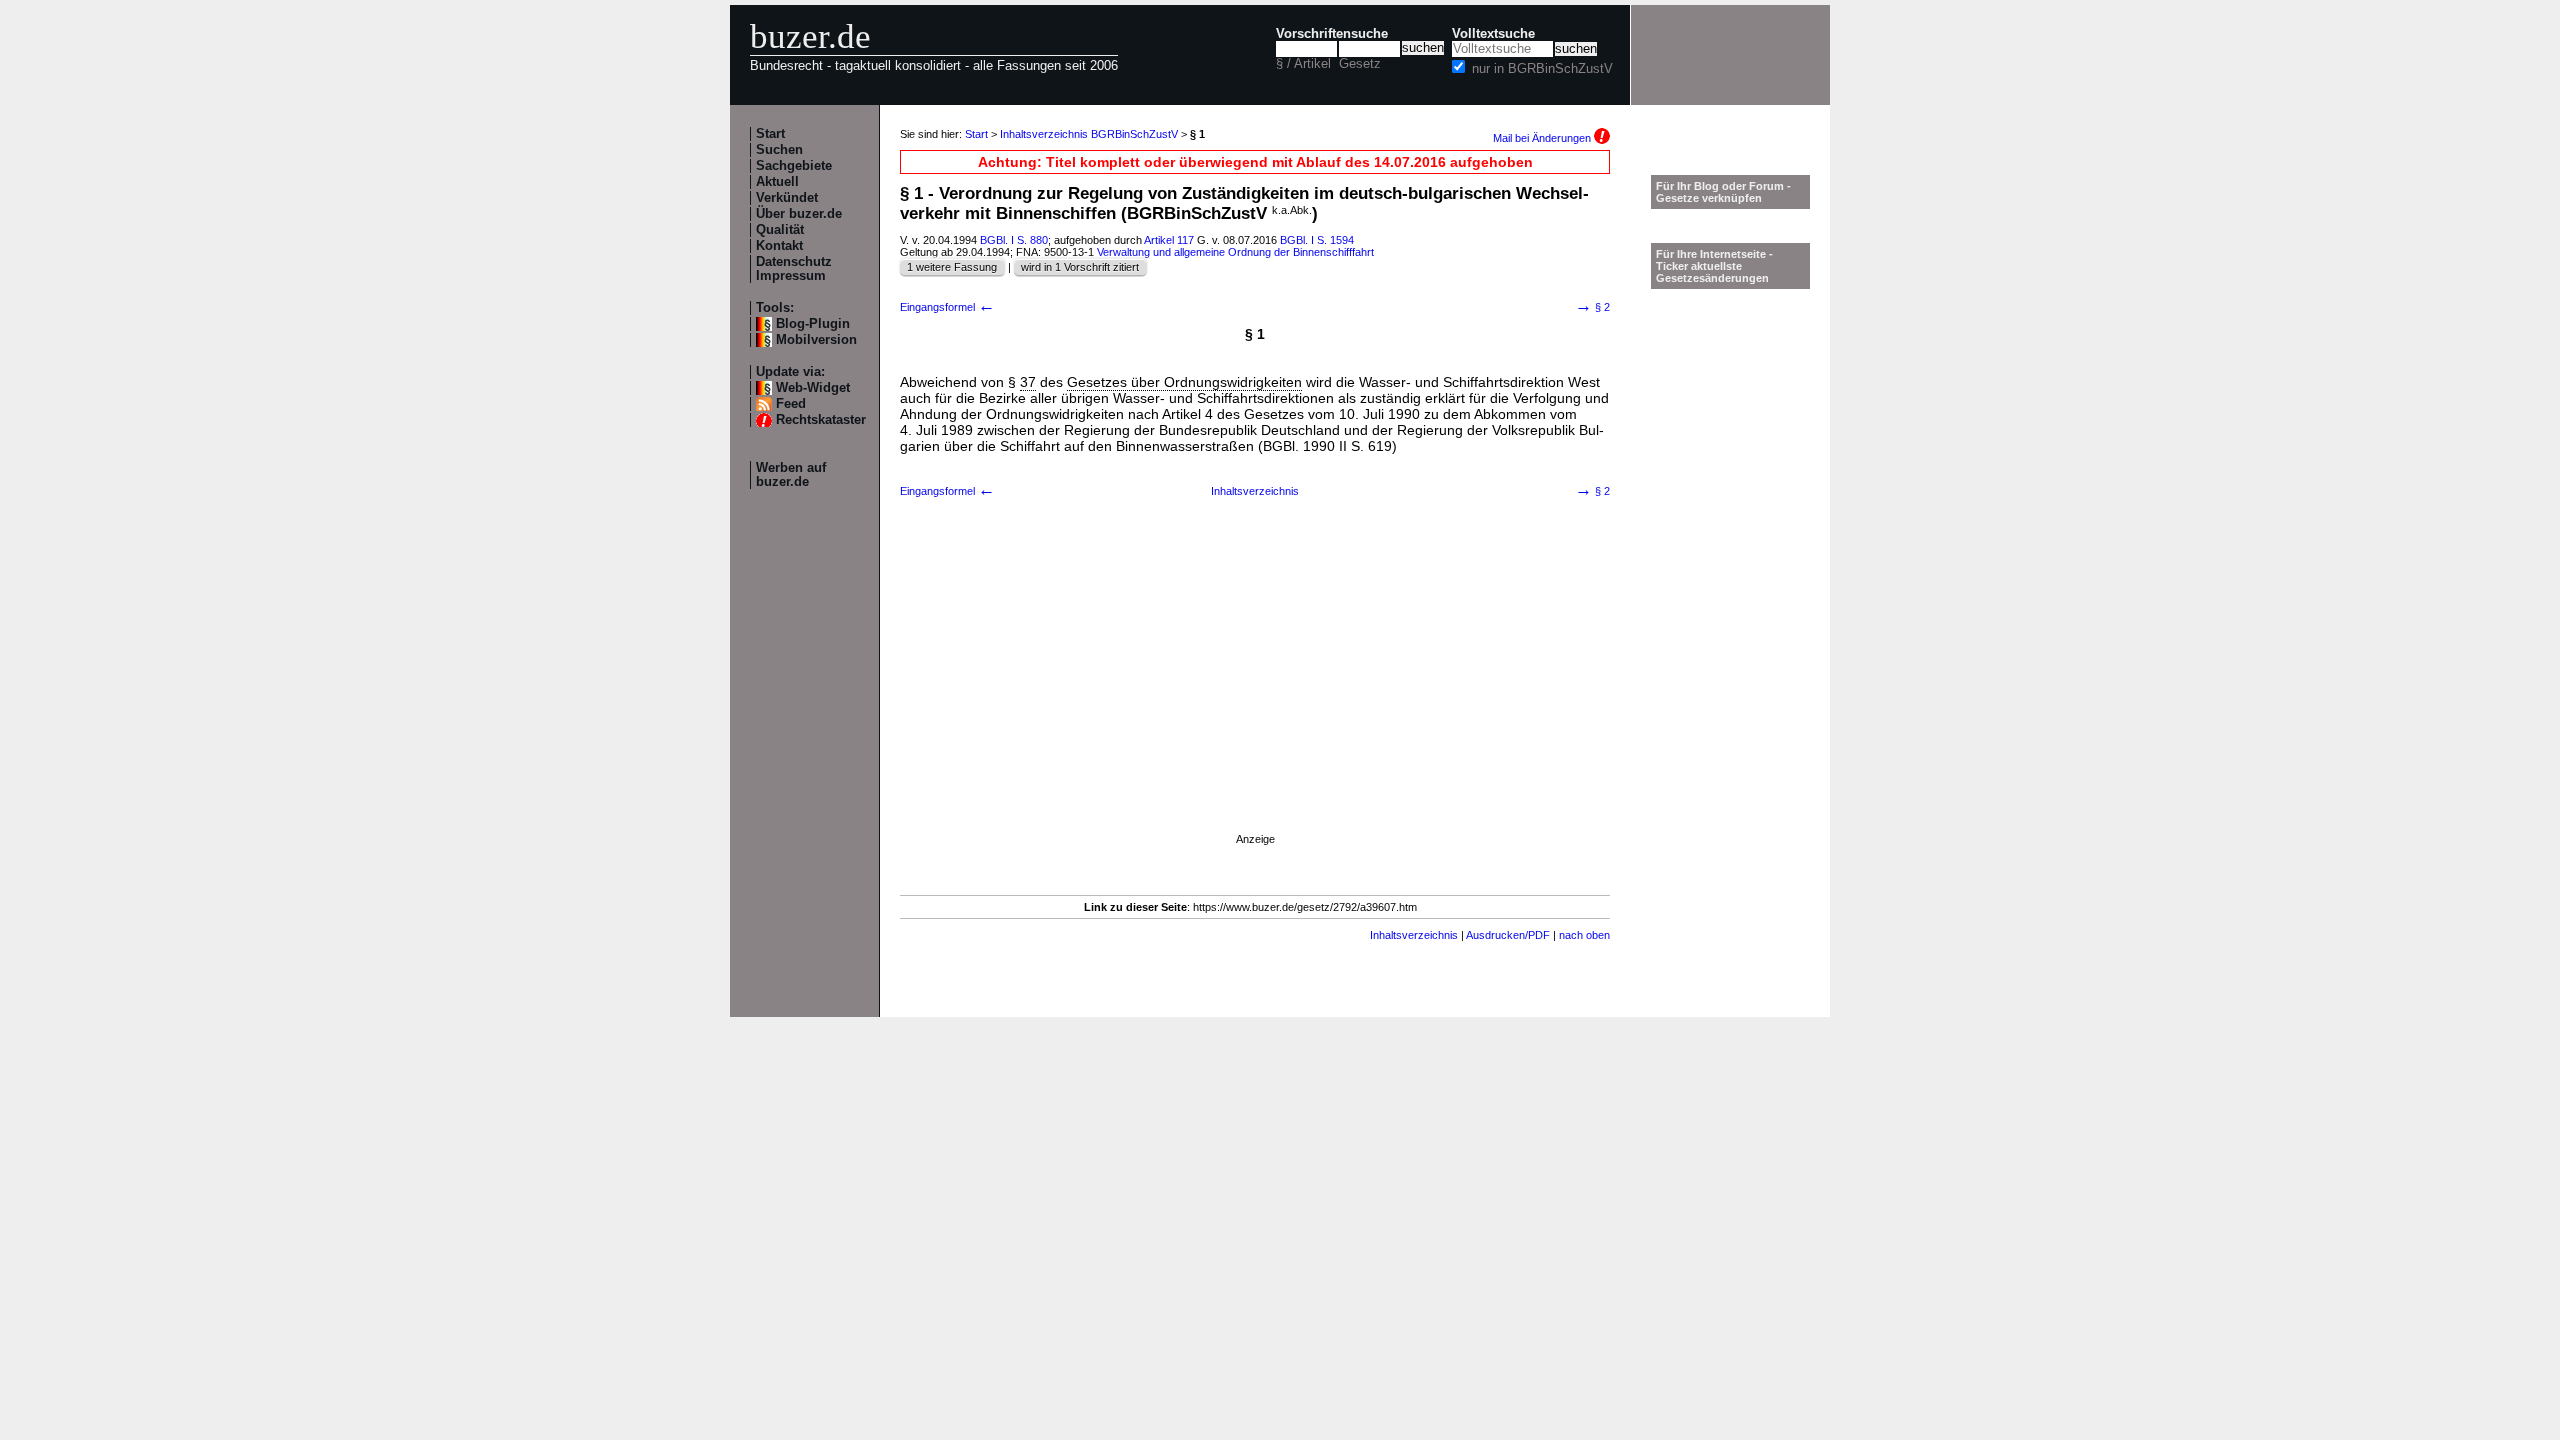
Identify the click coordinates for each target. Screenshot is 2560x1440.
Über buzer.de (799, 214)
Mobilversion (816, 340)
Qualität (780, 230)
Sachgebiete (794, 166)
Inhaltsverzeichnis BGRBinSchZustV (1089, 134)
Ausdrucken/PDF (1508, 935)
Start (770, 134)
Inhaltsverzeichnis (1255, 491)
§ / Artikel (1303, 64)
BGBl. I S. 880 (1014, 240)
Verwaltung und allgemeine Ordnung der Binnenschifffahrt (1235, 252)
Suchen (779, 150)
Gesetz (1360, 64)
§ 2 (1592, 307)
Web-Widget (813, 388)
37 (1028, 382)
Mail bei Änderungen (1543, 138)
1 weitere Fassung (952, 267)
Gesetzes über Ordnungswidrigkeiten (1184, 382)
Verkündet (787, 198)
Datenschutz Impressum (794, 269)
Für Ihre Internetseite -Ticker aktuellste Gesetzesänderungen (1714, 266)
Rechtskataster (821, 420)
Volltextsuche (1493, 34)
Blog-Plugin (813, 324)
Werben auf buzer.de (791, 475)
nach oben (1584, 935)
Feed (791, 404)
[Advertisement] (1255, 690)
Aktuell (777, 182)
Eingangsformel (947, 307)
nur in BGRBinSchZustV (1542, 69)
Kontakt (779, 246)
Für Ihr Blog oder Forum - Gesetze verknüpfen (1723, 192)
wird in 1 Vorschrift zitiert (1080, 267)
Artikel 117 (1169, 240)
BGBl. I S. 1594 (1317, 240)
